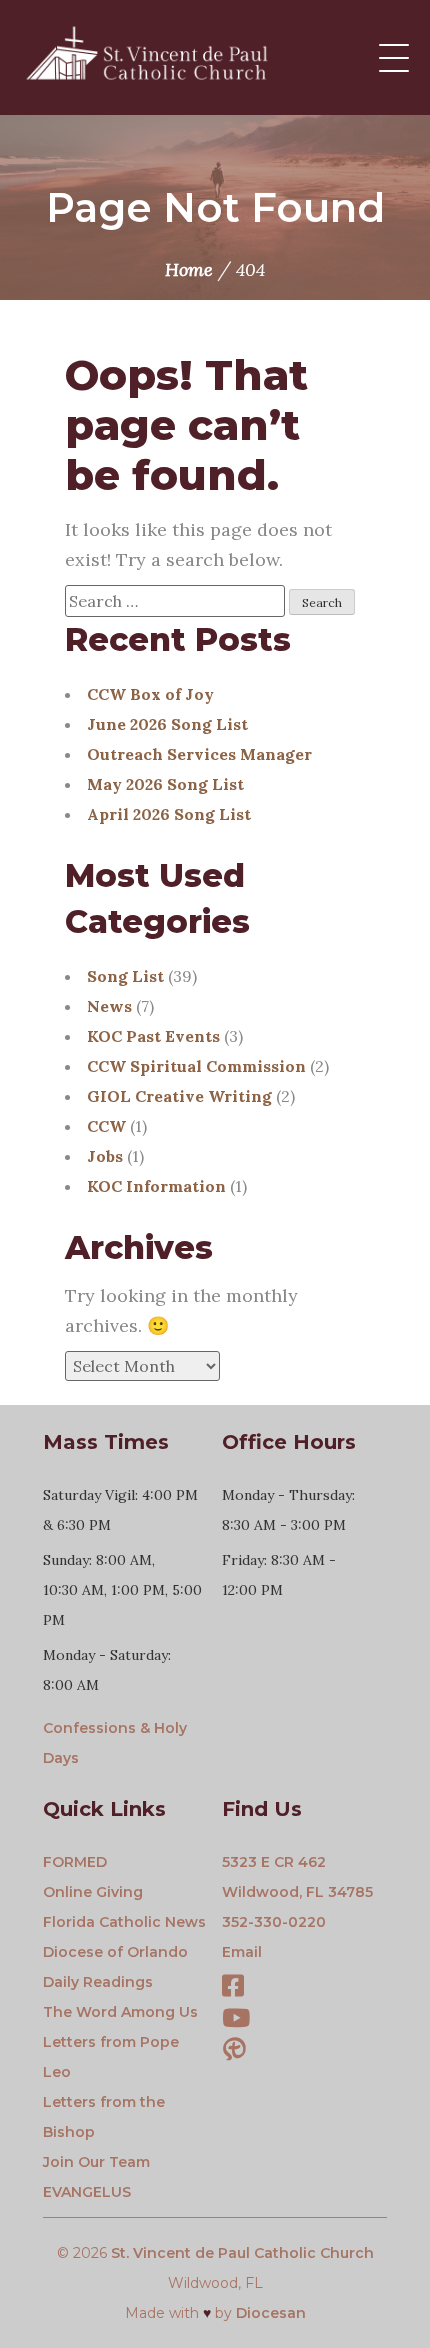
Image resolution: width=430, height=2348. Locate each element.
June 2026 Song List (167, 724)
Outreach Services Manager (199, 754)
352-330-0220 (274, 1922)
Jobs (105, 1156)
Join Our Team (96, 2162)
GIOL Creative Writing (179, 1096)
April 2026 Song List (169, 814)
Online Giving (93, 1892)
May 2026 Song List (165, 784)
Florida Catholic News (124, 1922)
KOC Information (156, 1186)
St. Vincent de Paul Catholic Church (242, 2253)
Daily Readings (98, 1982)
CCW (106, 1126)
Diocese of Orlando (115, 1952)
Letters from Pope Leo (111, 2057)
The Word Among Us (120, 2012)
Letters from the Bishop (104, 2117)
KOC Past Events (153, 1036)
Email (242, 1952)
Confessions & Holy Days (115, 1743)
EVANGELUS (87, 2192)
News (109, 1006)
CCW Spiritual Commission (196, 1066)
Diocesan (271, 2313)
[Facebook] (233, 1989)
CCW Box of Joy (150, 694)
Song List (125, 976)
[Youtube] (236, 2021)
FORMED (75, 1862)
